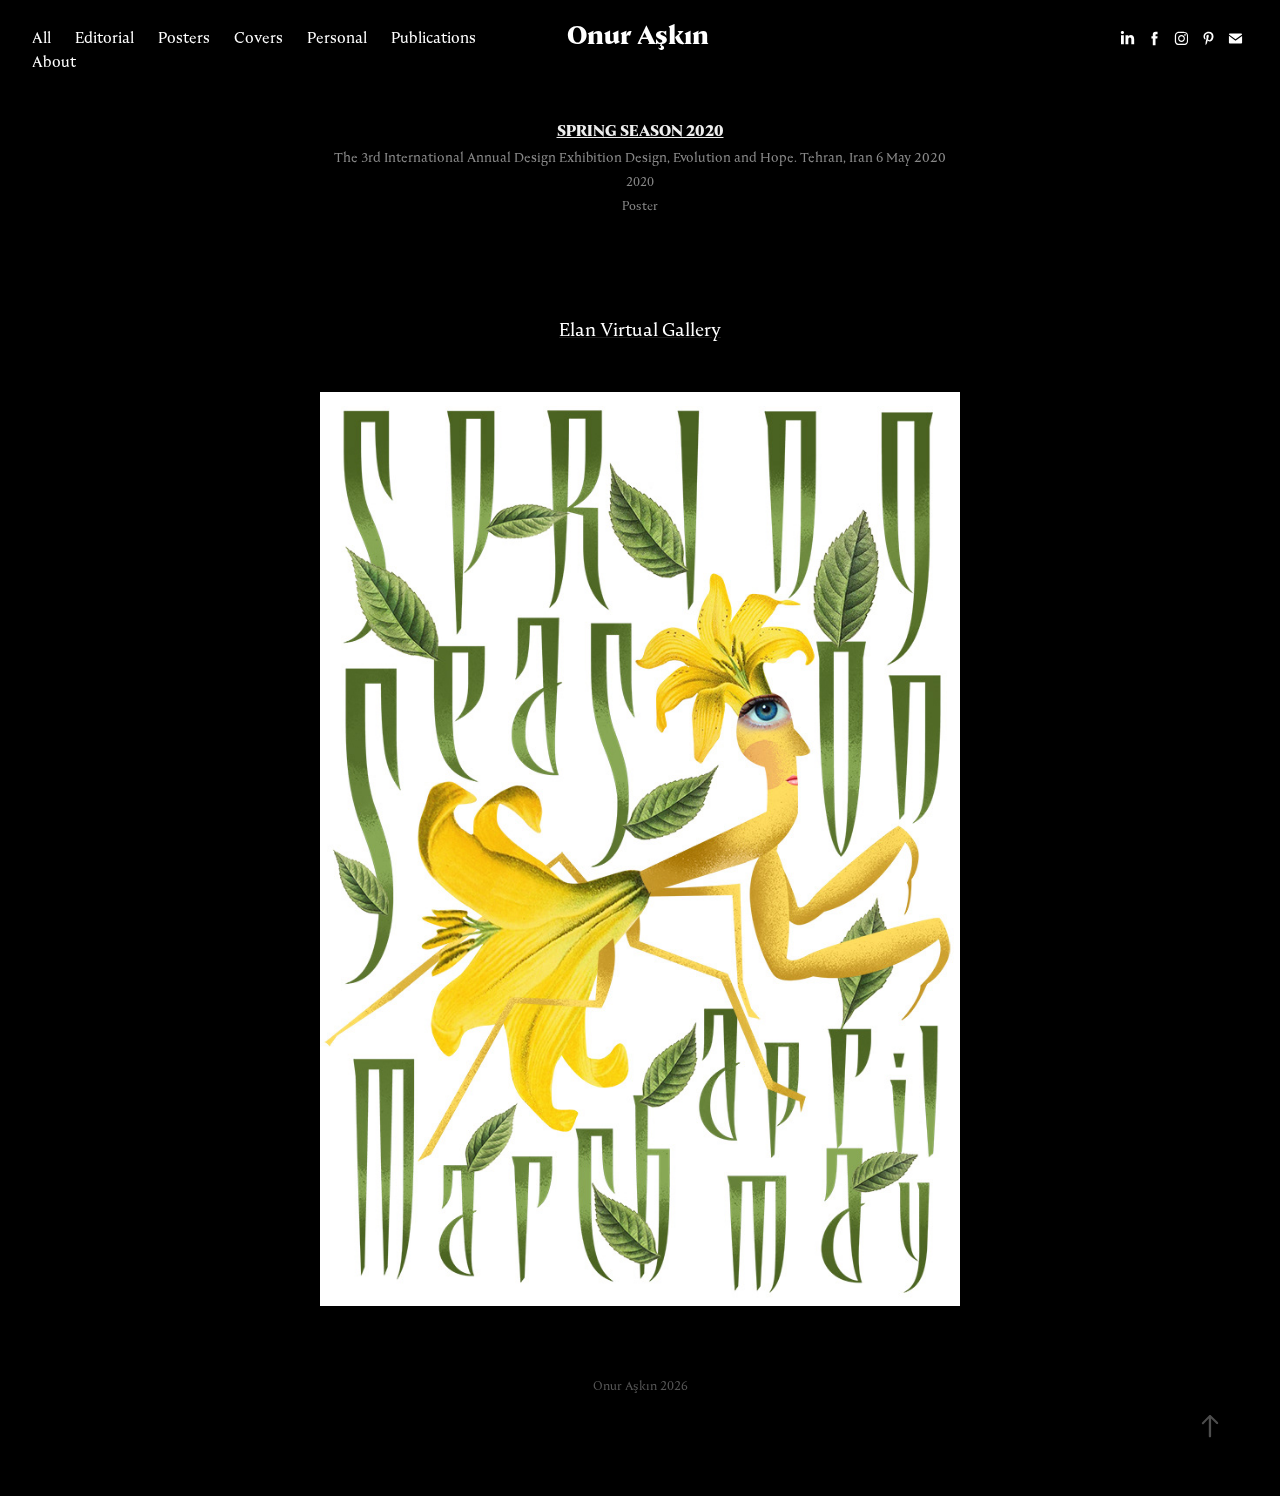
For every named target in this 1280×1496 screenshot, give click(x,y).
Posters (184, 37)
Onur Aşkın (638, 35)
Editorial (104, 37)
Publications (433, 37)
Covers (258, 37)
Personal (337, 37)
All (41, 37)
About (54, 61)
